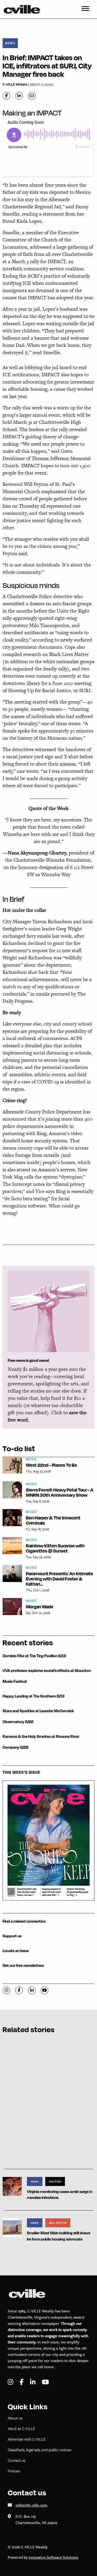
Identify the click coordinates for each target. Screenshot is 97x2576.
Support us (12, 1936)
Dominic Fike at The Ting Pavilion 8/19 (34, 1656)
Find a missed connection (24, 1921)
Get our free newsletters (23, 1965)
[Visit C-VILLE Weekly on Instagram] (11, 2382)
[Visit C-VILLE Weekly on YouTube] (45, 2382)
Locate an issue (16, 1951)
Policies (14, 2471)
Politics (55, 2181)
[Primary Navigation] (85, 9)
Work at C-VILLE (21, 2428)
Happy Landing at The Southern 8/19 (33, 1696)
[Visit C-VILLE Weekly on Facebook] (22, 2382)
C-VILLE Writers (15, 84)
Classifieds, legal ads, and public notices (39, 2450)
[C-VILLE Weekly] (24, 9)
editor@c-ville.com (31, 2505)
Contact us (17, 2460)
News (10, 43)
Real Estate (58, 2223)
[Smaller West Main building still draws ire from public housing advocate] (12, 2227)
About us (15, 2418)
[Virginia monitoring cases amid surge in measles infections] (12, 2186)
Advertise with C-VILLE (27, 2439)
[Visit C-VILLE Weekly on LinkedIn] (33, 2382)
